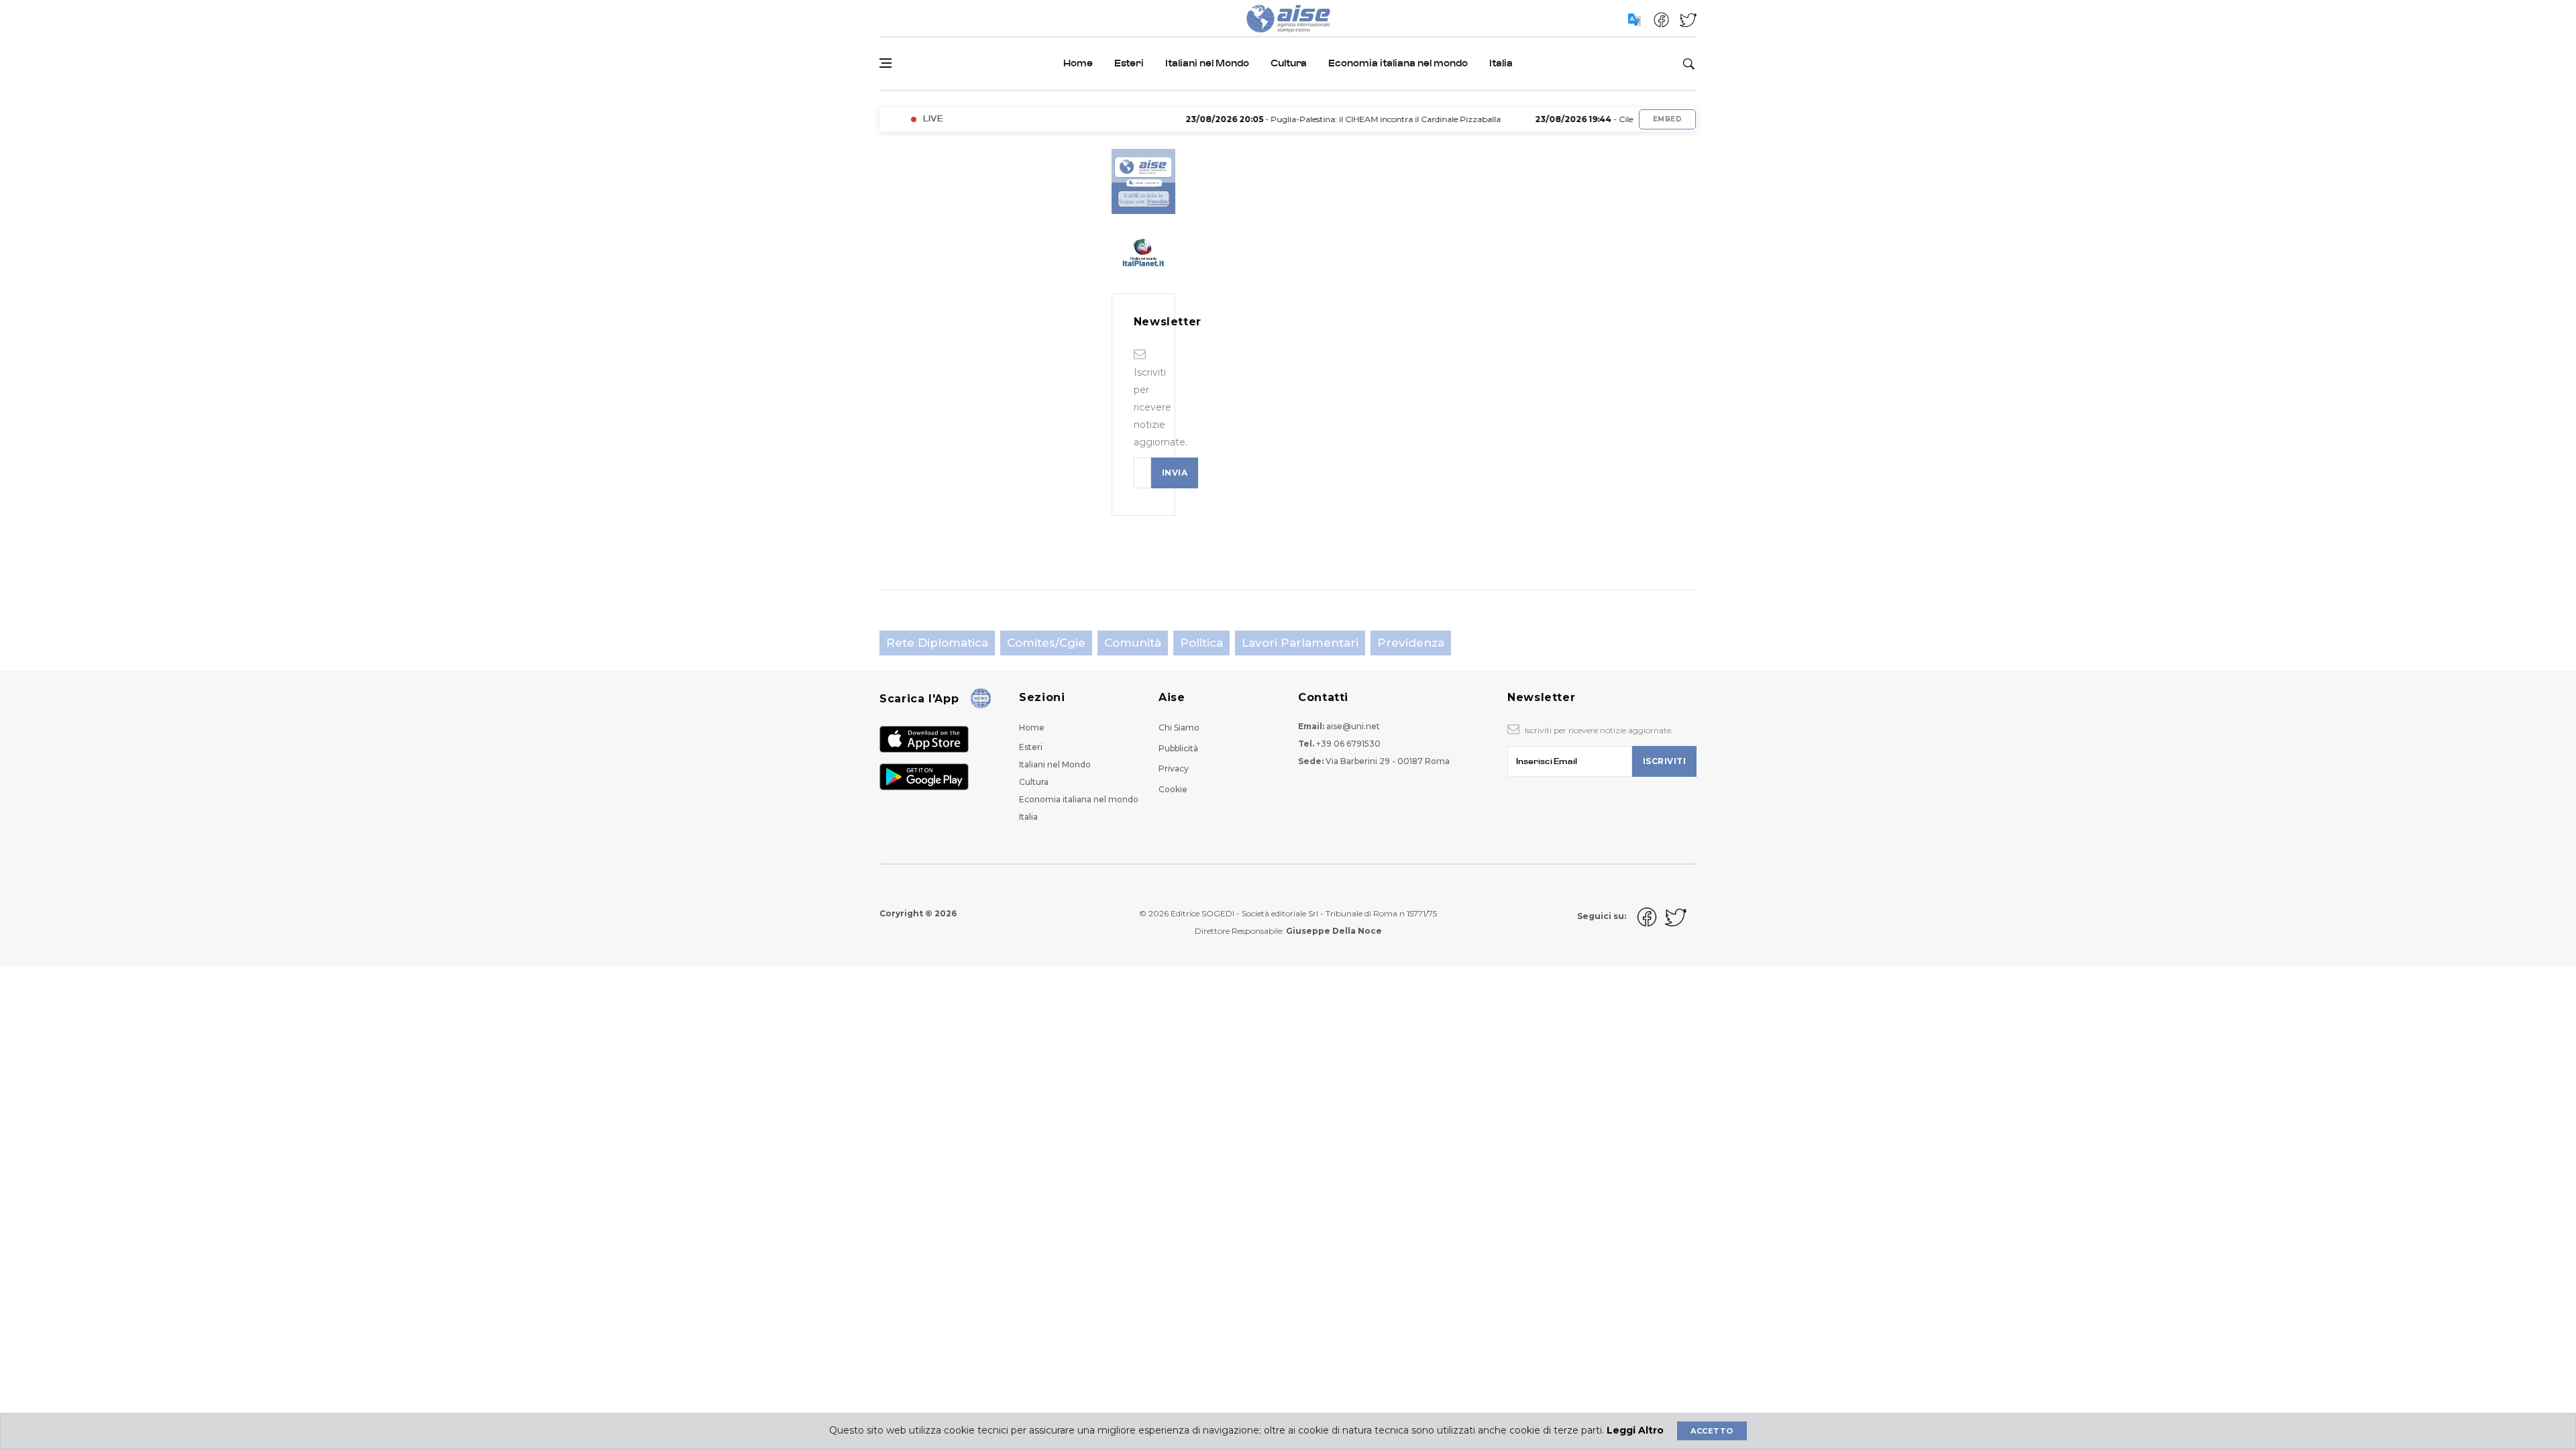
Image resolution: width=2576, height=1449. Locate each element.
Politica (1201, 643)
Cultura (1289, 63)
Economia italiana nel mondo (1398, 63)
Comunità (1133, 643)
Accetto (1712, 1431)
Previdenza (1411, 643)
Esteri (1129, 63)
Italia (1501, 63)
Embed (1667, 119)
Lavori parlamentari (1300, 643)
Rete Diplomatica (937, 643)
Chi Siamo (1179, 728)
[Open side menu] (885, 63)
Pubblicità (1178, 748)
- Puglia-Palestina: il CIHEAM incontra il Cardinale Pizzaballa (1303, 119)
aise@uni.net (1353, 726)
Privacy (1174, 768)
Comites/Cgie (1046, 643)
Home (1078, 63)
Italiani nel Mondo (1207, 63)
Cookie (1173, 789)
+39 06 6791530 (1348, 744)
